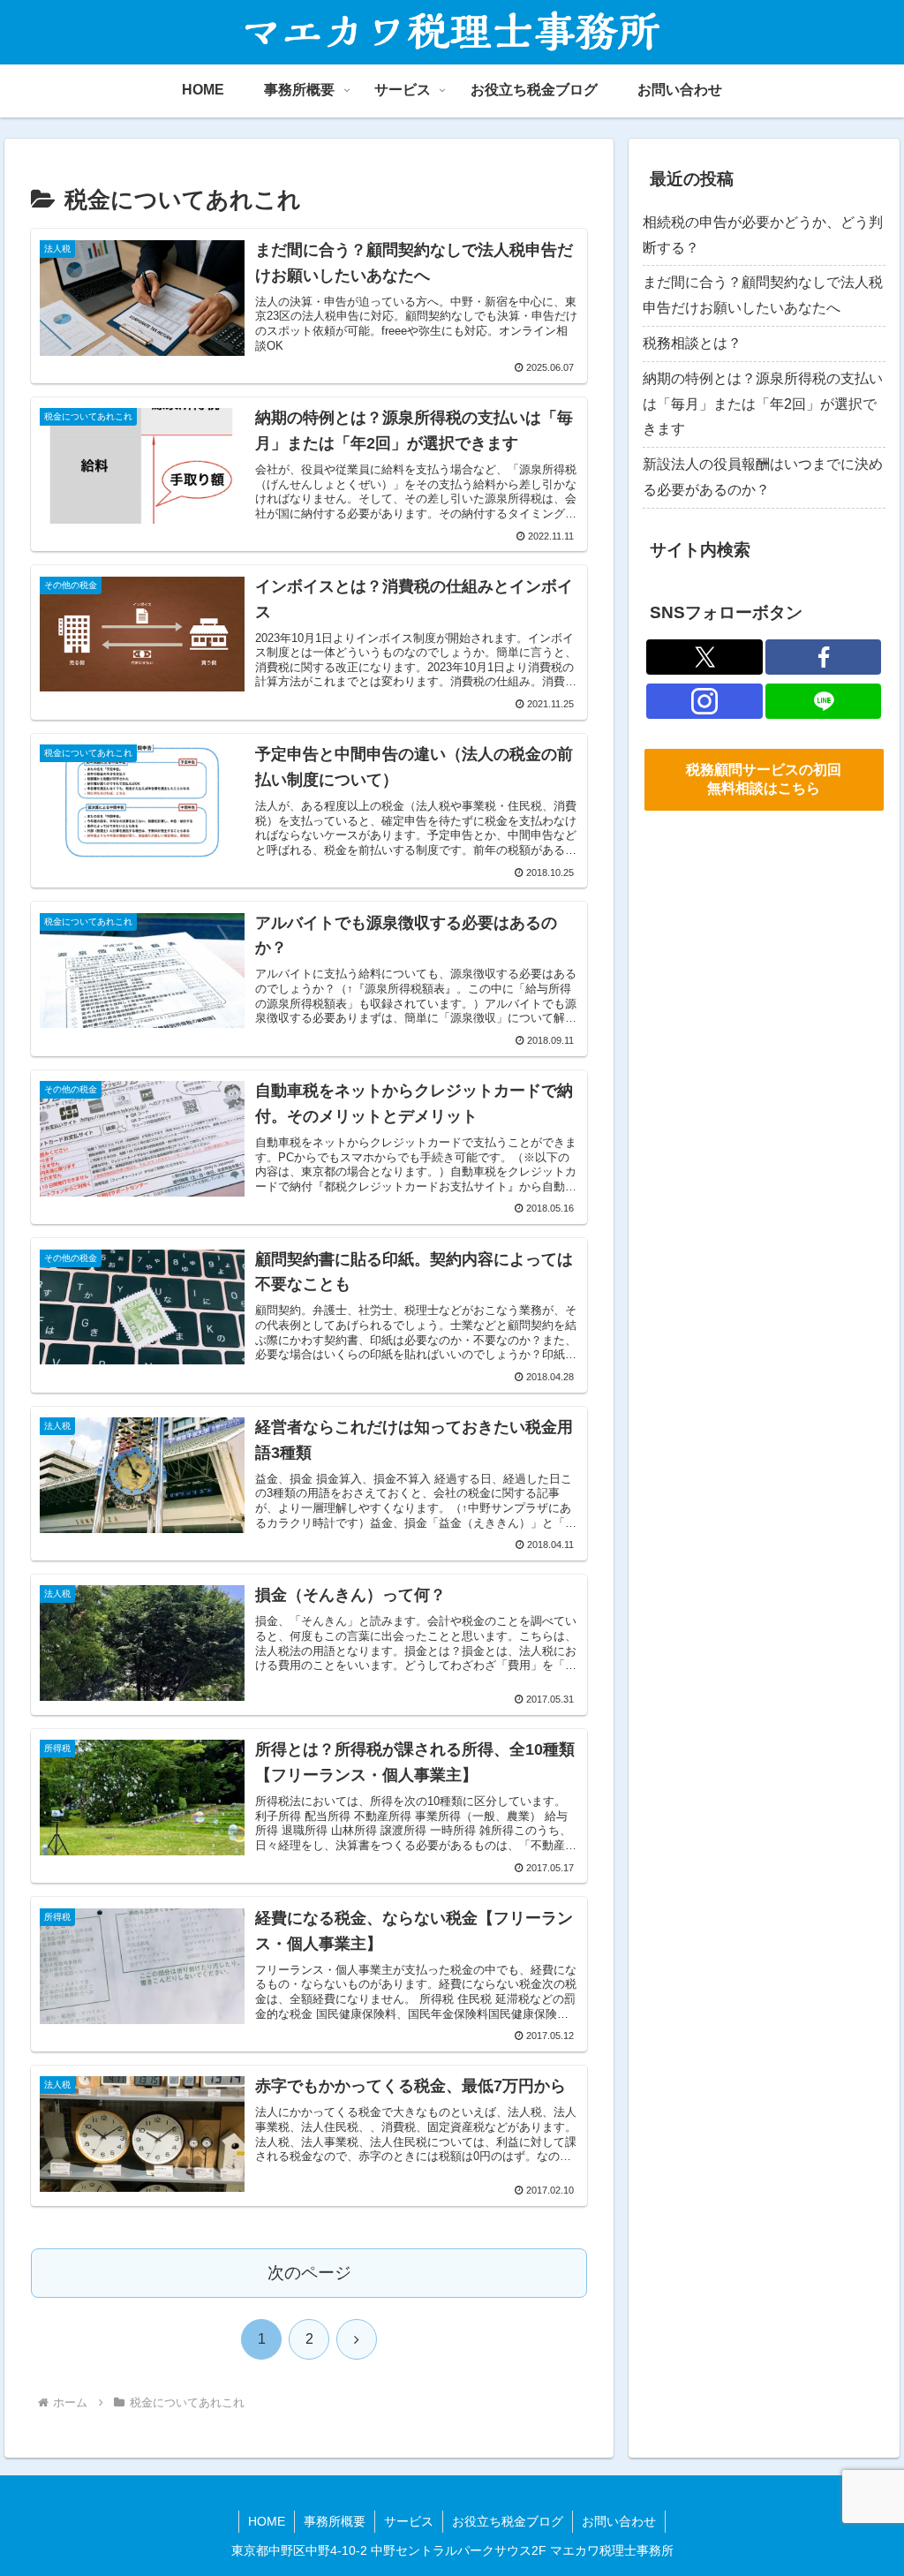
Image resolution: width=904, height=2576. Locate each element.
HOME (267, 2521)
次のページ (309, 2273)
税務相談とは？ (692, 343)
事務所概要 (335, 2521)
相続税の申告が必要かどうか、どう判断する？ (763, 235)
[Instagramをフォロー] (704, 701)
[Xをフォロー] (704, 657)
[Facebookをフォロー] (824, 657)
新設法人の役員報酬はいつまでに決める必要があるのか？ (763, 477)
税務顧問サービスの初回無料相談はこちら (764, 779)
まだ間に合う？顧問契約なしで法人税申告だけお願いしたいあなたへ (763, 295)
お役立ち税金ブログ (508, 2521)
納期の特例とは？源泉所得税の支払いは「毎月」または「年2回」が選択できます (763, 404)
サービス (409, 2521)
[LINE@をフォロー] (824, 701)
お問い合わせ (619, 2521)
